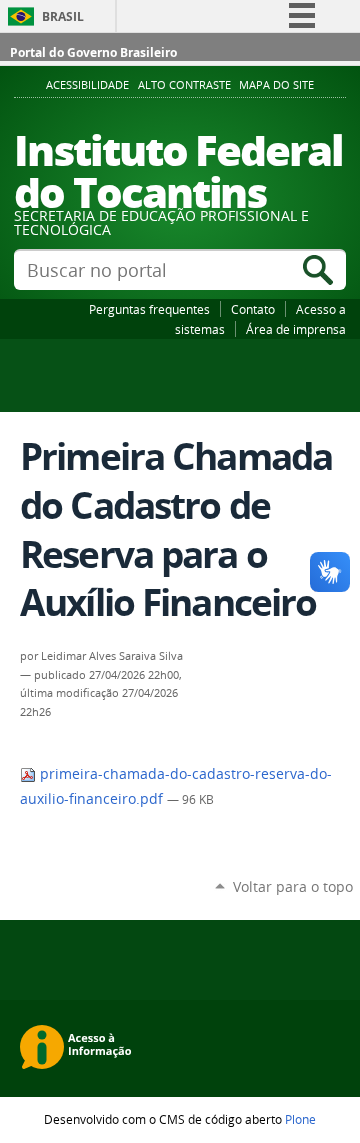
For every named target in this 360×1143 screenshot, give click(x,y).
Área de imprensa (296, 329)
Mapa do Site (276, 85)
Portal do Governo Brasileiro (93, 52)
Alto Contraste (184, 85)
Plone (300, 1119)
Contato (253, 309)
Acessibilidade (87, 85)
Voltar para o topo (293, 886)
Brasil (63, 16)
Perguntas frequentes (149, 309)
